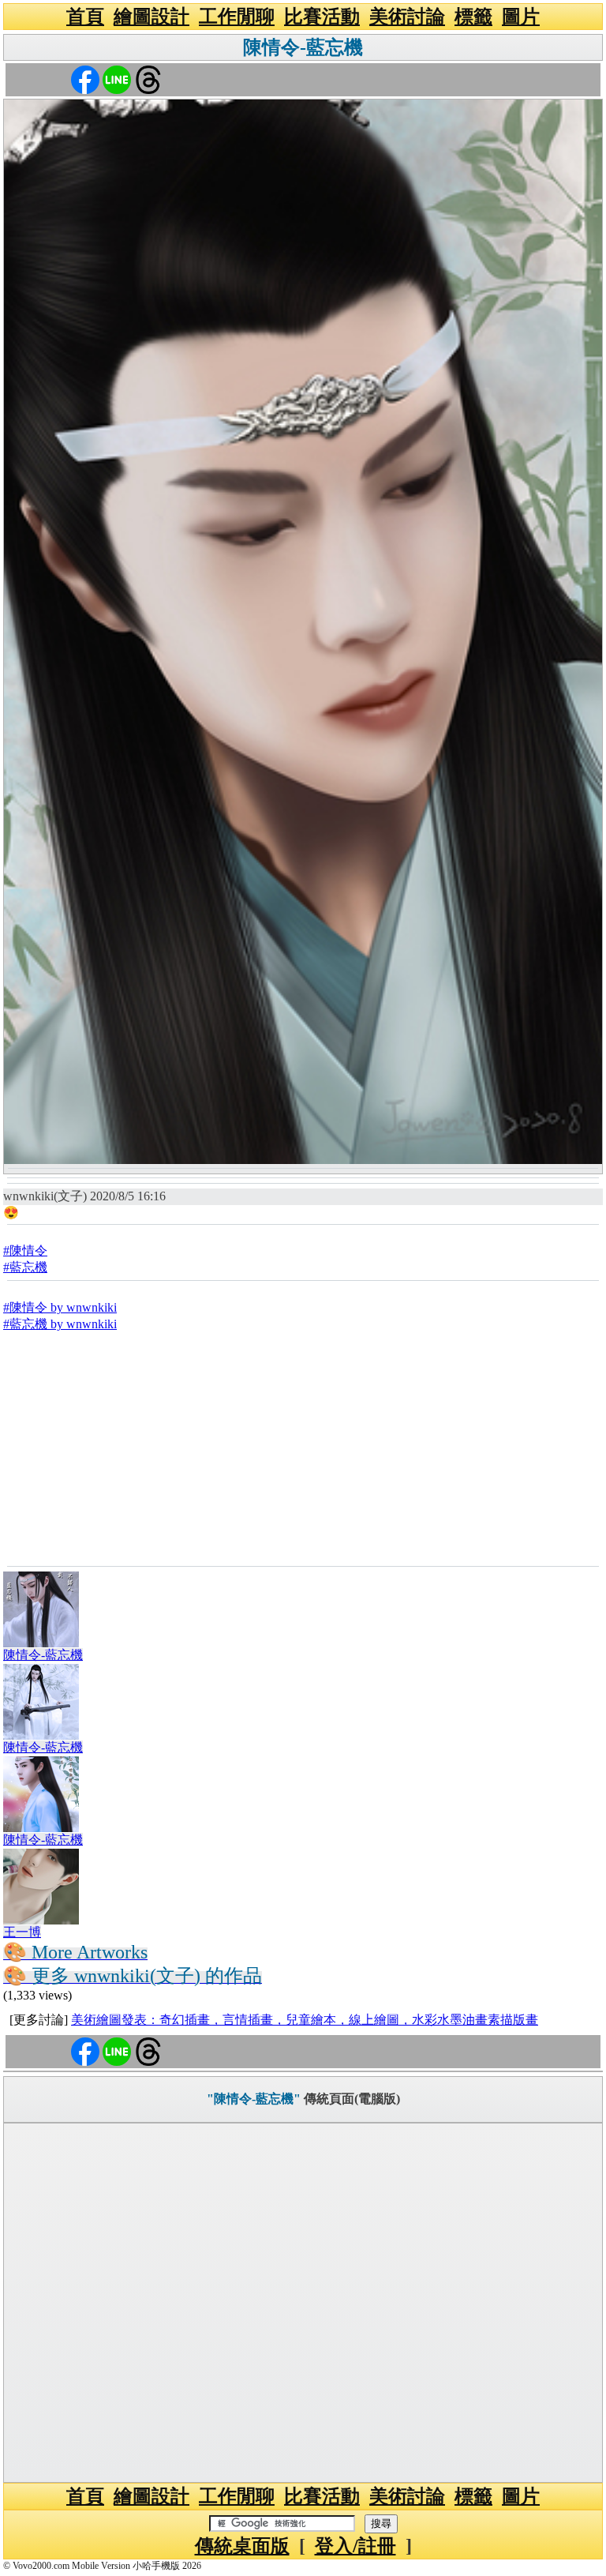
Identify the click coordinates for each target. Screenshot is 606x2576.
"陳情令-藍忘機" (254, 2099)
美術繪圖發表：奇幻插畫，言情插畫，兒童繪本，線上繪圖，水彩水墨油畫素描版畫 (305, 2020)
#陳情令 (25, 1250)
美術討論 (407, 17)
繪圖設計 (151, 17)
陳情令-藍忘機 (303, 47)
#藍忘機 (25, 1267)
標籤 (473, 17)
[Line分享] (117, 79)
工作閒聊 (237, 17)
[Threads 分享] (148, 79)
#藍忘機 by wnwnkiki (60, 1324)
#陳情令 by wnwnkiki (60, 1307)
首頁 (85, 17)
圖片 (521, 17)
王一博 (22, 1932)
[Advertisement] (303, 1448)
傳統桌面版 (242, 2546)
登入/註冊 (355, 2546)
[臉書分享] (85, 79)
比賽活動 (322, 17)
